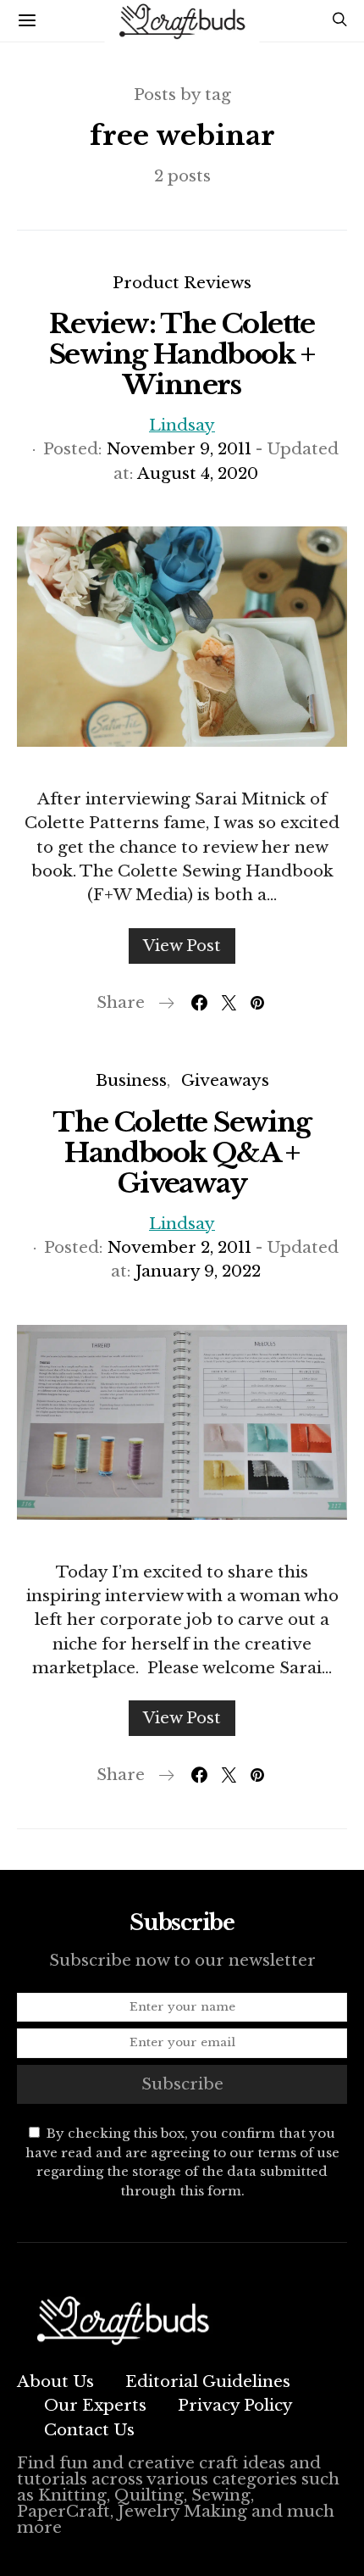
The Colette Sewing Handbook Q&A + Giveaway (182, 1153)
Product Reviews (182, 283)
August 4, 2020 (198, 473)
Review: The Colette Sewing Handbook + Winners (182, 354)
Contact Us (89, 2430)
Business (131, 1080)
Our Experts (95, 2405)
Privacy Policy (235, 2405)
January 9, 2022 (198, 1271)
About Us (55, 2381)
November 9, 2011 (179, 449)
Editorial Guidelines (208, 2381)
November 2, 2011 (179, 1247)
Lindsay (182, 425)
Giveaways (225, 1080)
